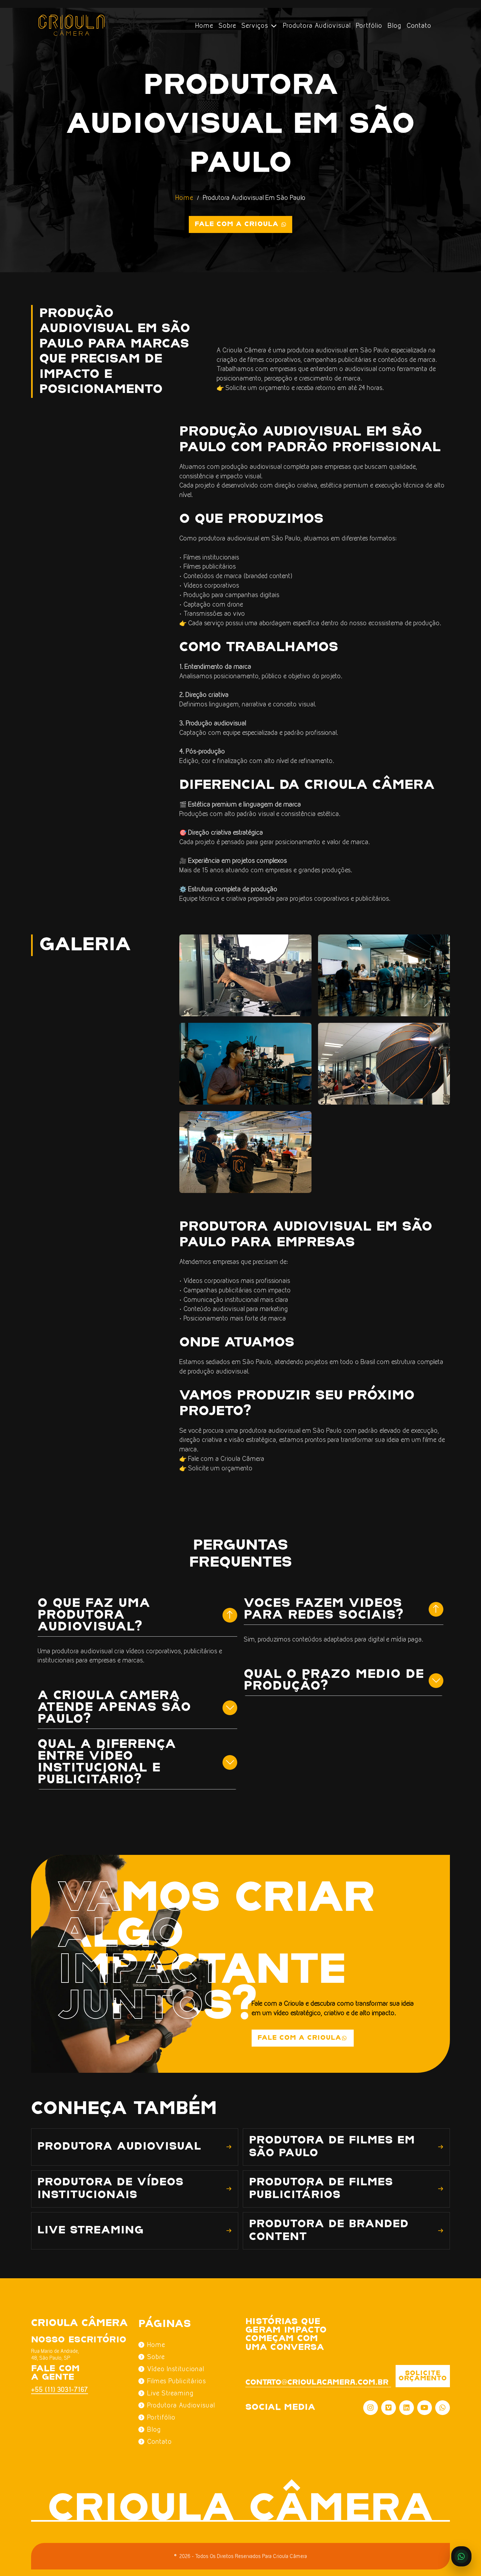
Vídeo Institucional (176, 2369)
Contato (419, 26)
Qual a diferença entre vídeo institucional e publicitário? (107, 1762)
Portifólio (161, 2417)
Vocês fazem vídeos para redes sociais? (324, 1609)
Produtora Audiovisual (317, 26)
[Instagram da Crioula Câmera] (371, 2408)
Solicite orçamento (423, 2376)
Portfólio (369, 26)
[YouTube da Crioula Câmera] (425, 2408)
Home (204, 26)
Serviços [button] (256, 26)
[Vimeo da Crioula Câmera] (389, 2408)
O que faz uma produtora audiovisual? (94, 1615)
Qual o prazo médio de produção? (334, 1680)
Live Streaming (170, 2393)
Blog (395, 26)
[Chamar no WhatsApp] (461, 2556)
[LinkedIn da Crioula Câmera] (407, 2408)
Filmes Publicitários (177, 2381)
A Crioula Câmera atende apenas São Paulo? (114, 1707)
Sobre (227, 26)
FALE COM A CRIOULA (299, 2038)
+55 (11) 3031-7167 (56, 2389)
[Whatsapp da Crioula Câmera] (443, 2408)
